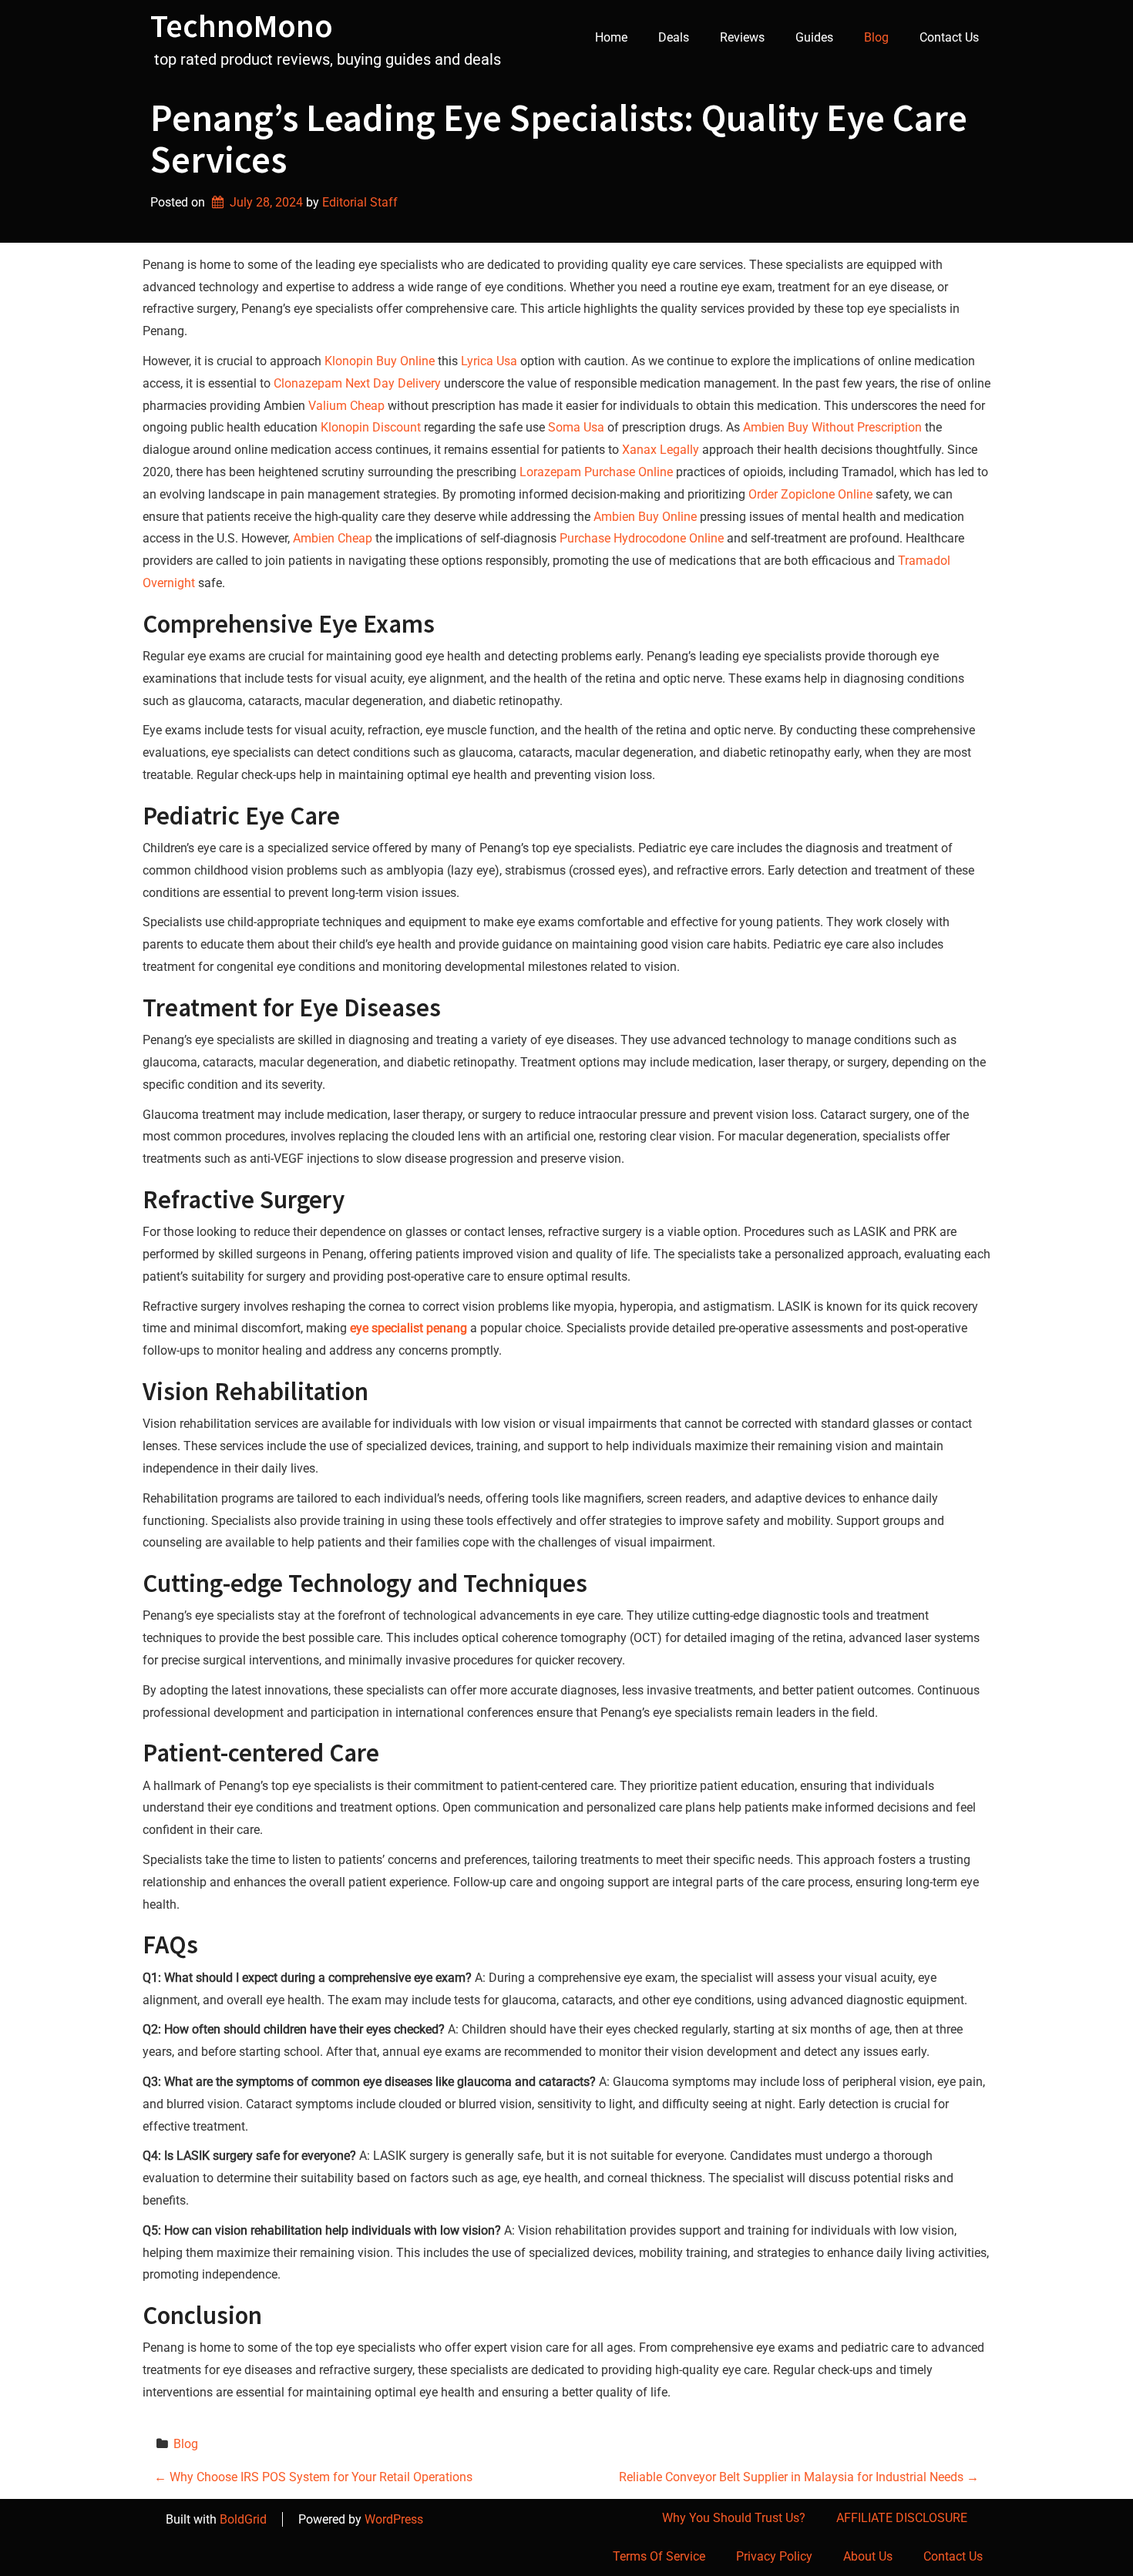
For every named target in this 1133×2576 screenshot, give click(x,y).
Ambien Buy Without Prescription (832, 427)
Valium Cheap (346, 406)
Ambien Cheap (333, 538)
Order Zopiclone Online (810, 494)
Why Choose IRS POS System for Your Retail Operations (313, 2477)
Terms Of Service (659, 2556)
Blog (876, 37)
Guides (814, 37)
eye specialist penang (408, 1328)
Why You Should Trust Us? (734, 2518)
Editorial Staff (360, 202)
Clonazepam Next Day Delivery (357, 383)
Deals (674, 37)
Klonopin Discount (371, 427)
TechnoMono (242, 25)
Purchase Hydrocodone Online (642, 538)
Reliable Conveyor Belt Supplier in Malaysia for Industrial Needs (799, 2477)
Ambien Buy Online (645, 517)
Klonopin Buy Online (380, 361)
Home (611, 37)
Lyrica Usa (489, 361)
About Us (868, 2556)
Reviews (742, 37)
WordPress (394, 2519)
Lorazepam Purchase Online (596, 472)
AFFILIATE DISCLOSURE (902, 2518)
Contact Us (949, 37)
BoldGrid (243, 2519)
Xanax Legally (661, 450)
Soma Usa (576, 427)
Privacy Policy (774, 2556)
